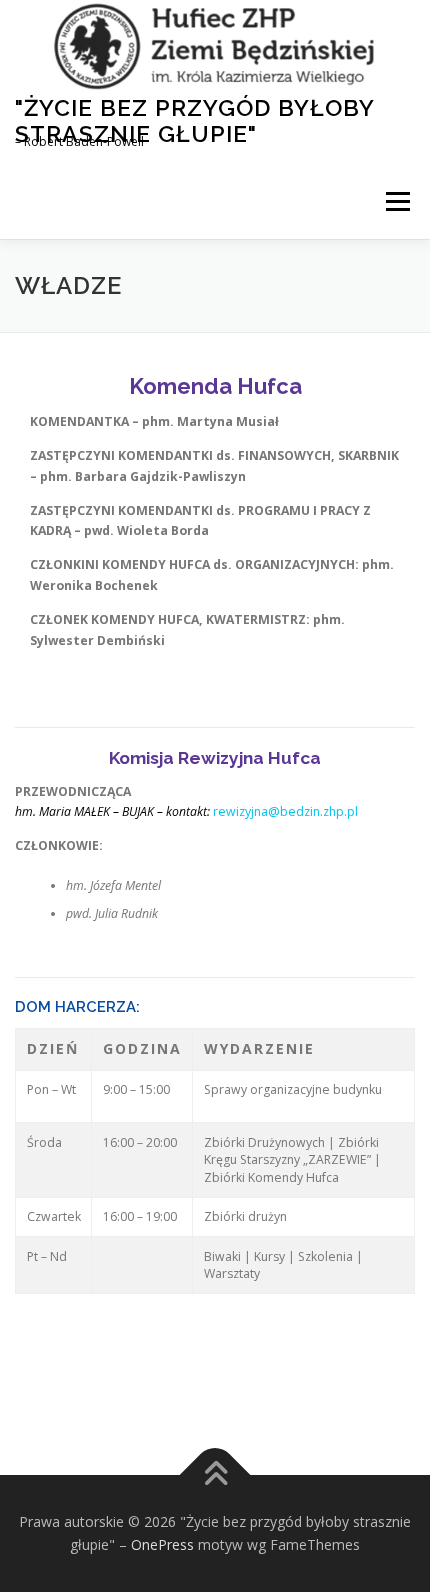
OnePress (162, 1544)
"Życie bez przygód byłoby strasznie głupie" (194, 120)
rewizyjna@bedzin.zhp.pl (285, 811)
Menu (396, 201)
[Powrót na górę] (215, 1474)
